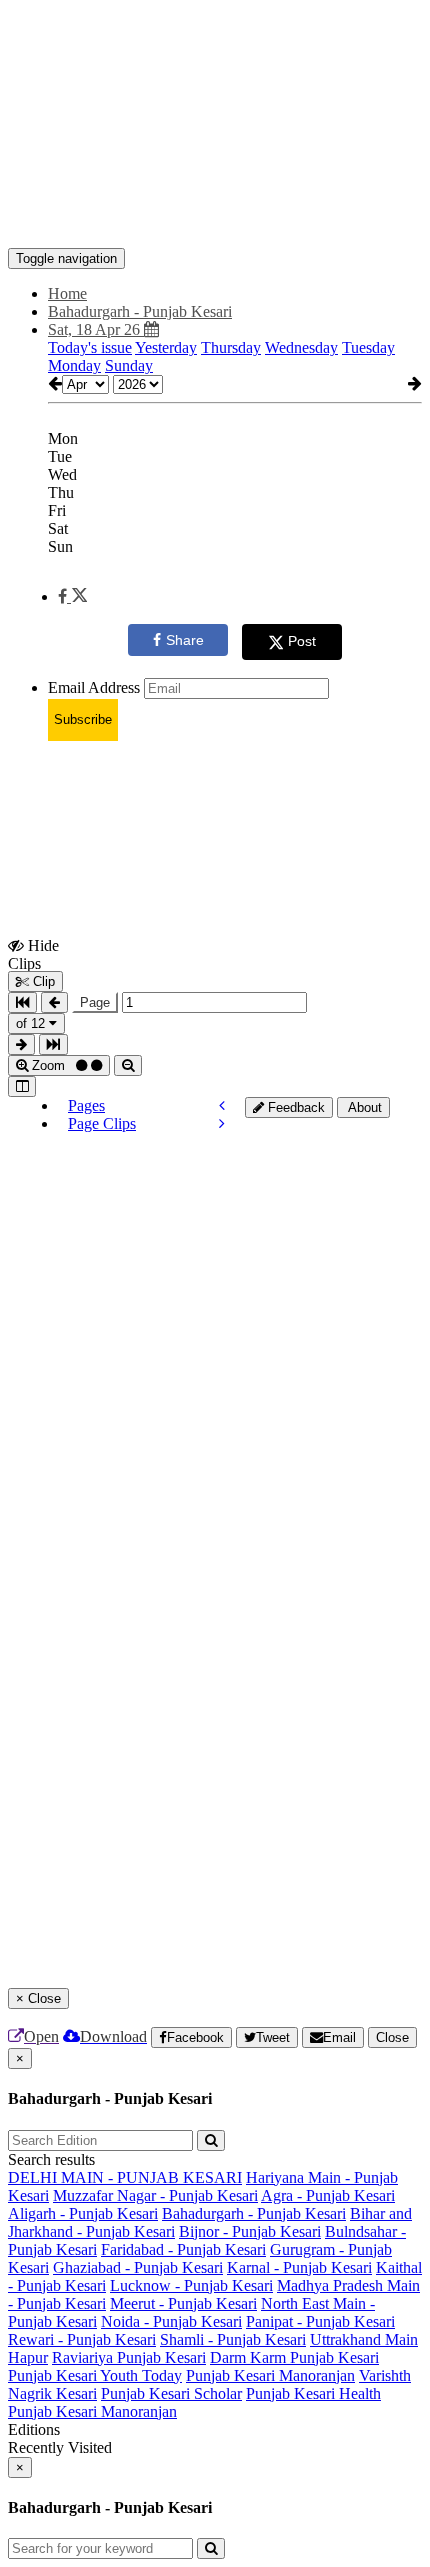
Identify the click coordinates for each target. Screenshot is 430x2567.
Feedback (294, 1107)
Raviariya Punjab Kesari (129, 2357)
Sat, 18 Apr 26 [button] (96, 329)
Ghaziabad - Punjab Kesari (138, 2267)
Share (185, 640)
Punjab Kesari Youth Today (95, 2375)
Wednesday (301, 347)
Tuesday (368, 347)
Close (392, 2037)
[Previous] (222, 1105)
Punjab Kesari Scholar (171, 2393)
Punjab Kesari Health (313, 2393)
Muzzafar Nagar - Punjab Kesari (155, 2195)
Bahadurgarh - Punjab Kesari (254, 2213)
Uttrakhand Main (364, 2339)
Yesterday (166, 347)
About (363, 1107)
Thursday (231, 347)
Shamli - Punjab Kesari (233, 2339)
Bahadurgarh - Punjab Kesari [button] (140, 311)
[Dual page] (22, 1086)
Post (302, 641)
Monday (74, 365)
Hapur (28, 2357)
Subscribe (83, 719)
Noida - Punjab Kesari (171, 2321)
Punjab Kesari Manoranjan (270, 2375)
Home (67, 293)
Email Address (94, 687)
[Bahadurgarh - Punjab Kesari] (215, 218)
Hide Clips (33, 954)
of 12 (32, 1023)
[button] (72, 596)
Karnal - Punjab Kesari (299, 2267)
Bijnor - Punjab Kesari (250, 2231)
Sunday (129, 365)
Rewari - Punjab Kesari (82, 2339)
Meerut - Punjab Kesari (183, 2303)
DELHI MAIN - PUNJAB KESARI (125, 2177)
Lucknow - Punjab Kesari (191, 2285)
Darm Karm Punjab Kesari (294, 2357)
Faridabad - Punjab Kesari (183, 2249)
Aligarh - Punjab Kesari (83, 2213)
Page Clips (102, 1123)
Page (95, 1002)
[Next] (222, 1123)
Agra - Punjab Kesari (328, 2195)
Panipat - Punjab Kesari (320, 2321)
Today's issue (90, 347)
